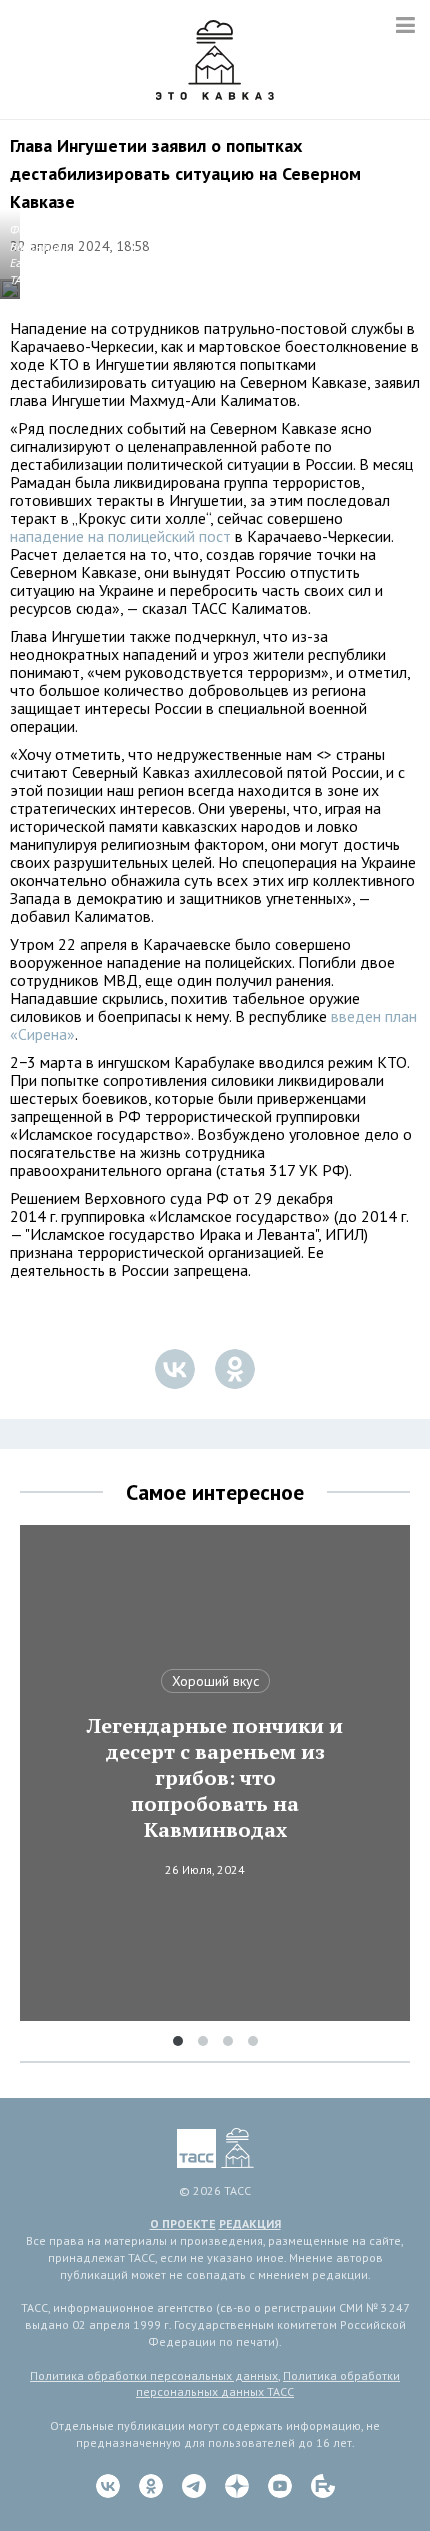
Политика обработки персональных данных (154, 2375)
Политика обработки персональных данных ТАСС (268, 2384)
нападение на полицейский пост (120, 536)
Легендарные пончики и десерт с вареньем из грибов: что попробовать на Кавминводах (215, 1778)
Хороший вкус (215, 1681)
